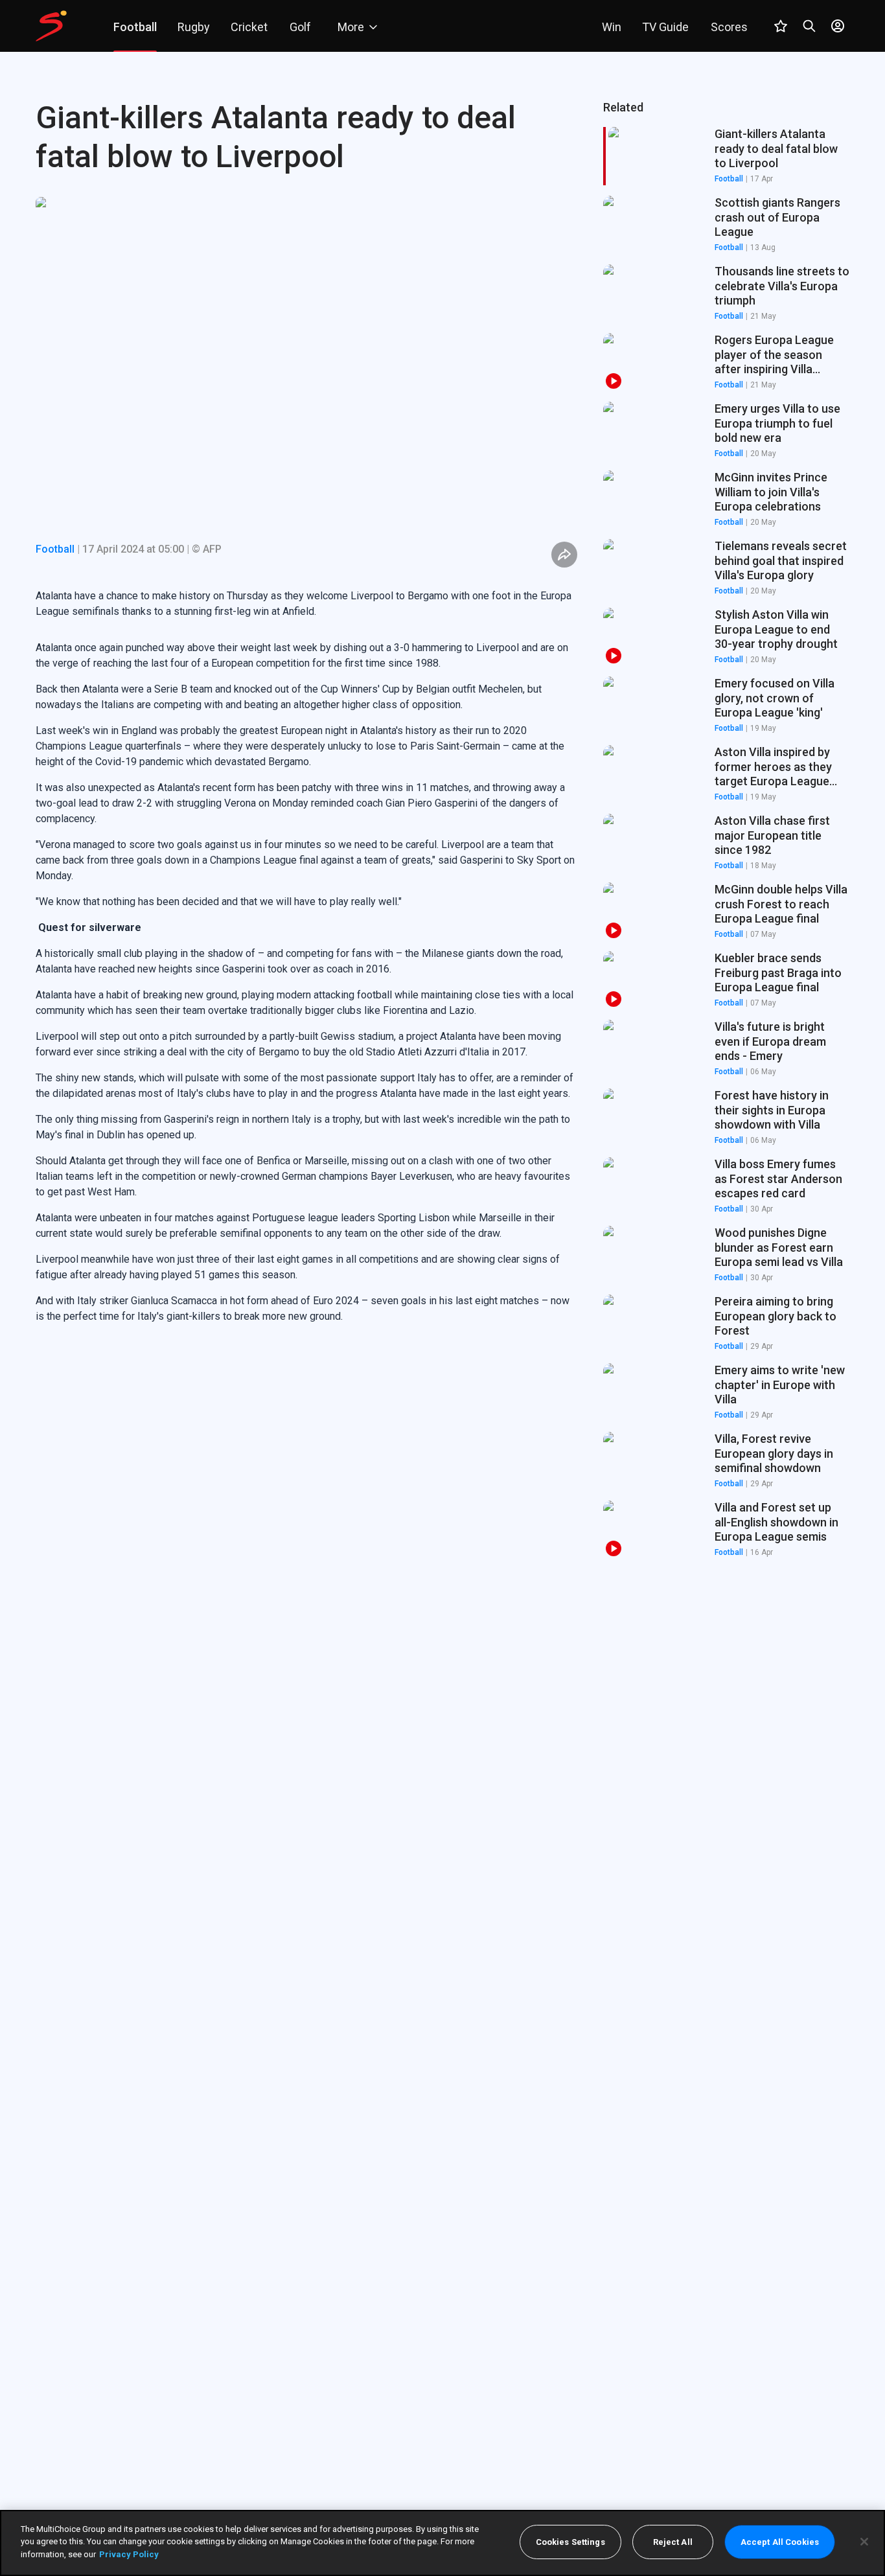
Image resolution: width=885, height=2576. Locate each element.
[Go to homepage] (51, 26)
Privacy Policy (129, 2554)
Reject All (673, 2542)
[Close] (864, 2542)
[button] (726, 225)
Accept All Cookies (780, 2542)
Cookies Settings (570, 2542)
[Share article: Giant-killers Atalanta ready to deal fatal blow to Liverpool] (564, 555)
